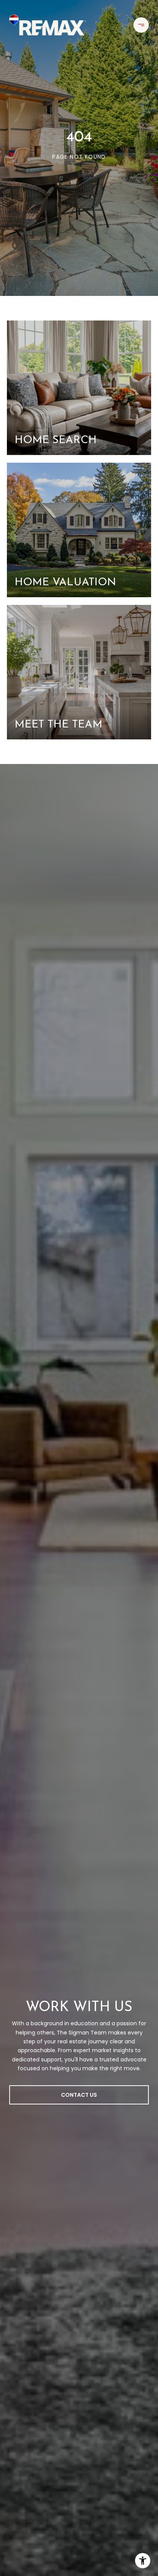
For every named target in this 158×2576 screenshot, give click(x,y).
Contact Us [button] (79, 2095)
